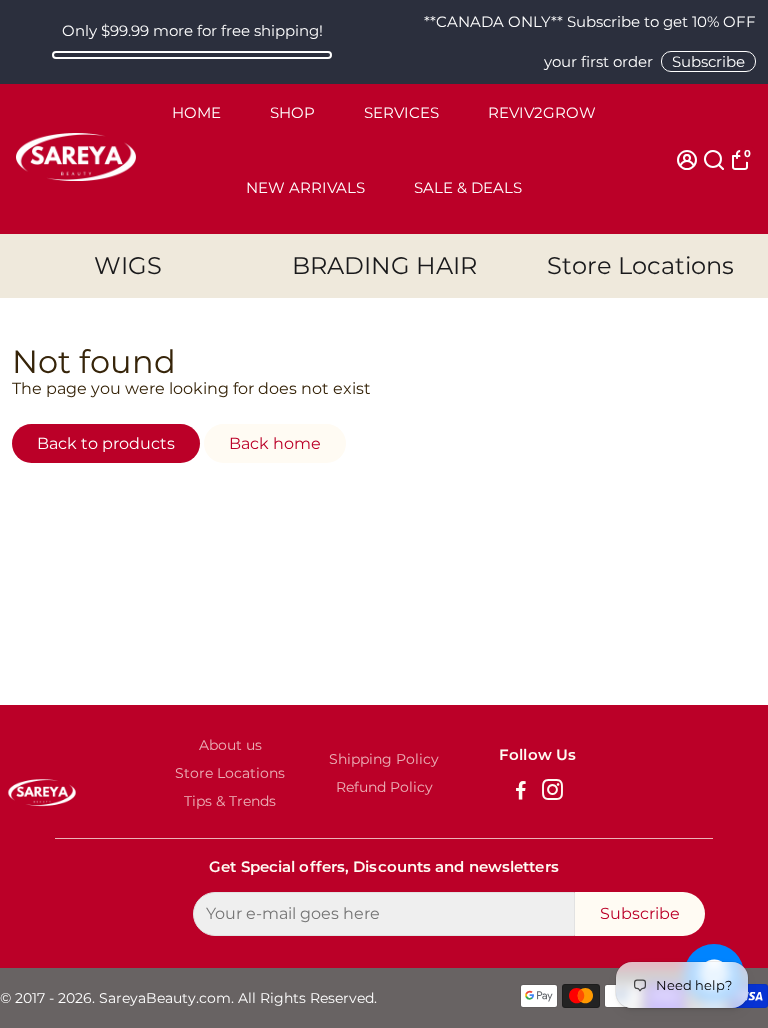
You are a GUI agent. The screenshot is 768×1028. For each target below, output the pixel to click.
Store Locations (640, 265)
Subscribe (708, 61)
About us (230, 745)
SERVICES (401, 112)
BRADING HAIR (384, 265)
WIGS (128, 265)
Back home (275, 443)
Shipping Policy (384, 759)
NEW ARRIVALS (305, 187)
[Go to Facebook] (521, 792)
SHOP (292, 112)
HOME (196, 112)
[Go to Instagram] (552, 792)
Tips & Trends (230, 801)
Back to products (106, 443)
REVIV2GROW (542, 112)
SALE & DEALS (468, 187)
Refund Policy (384, 787)
